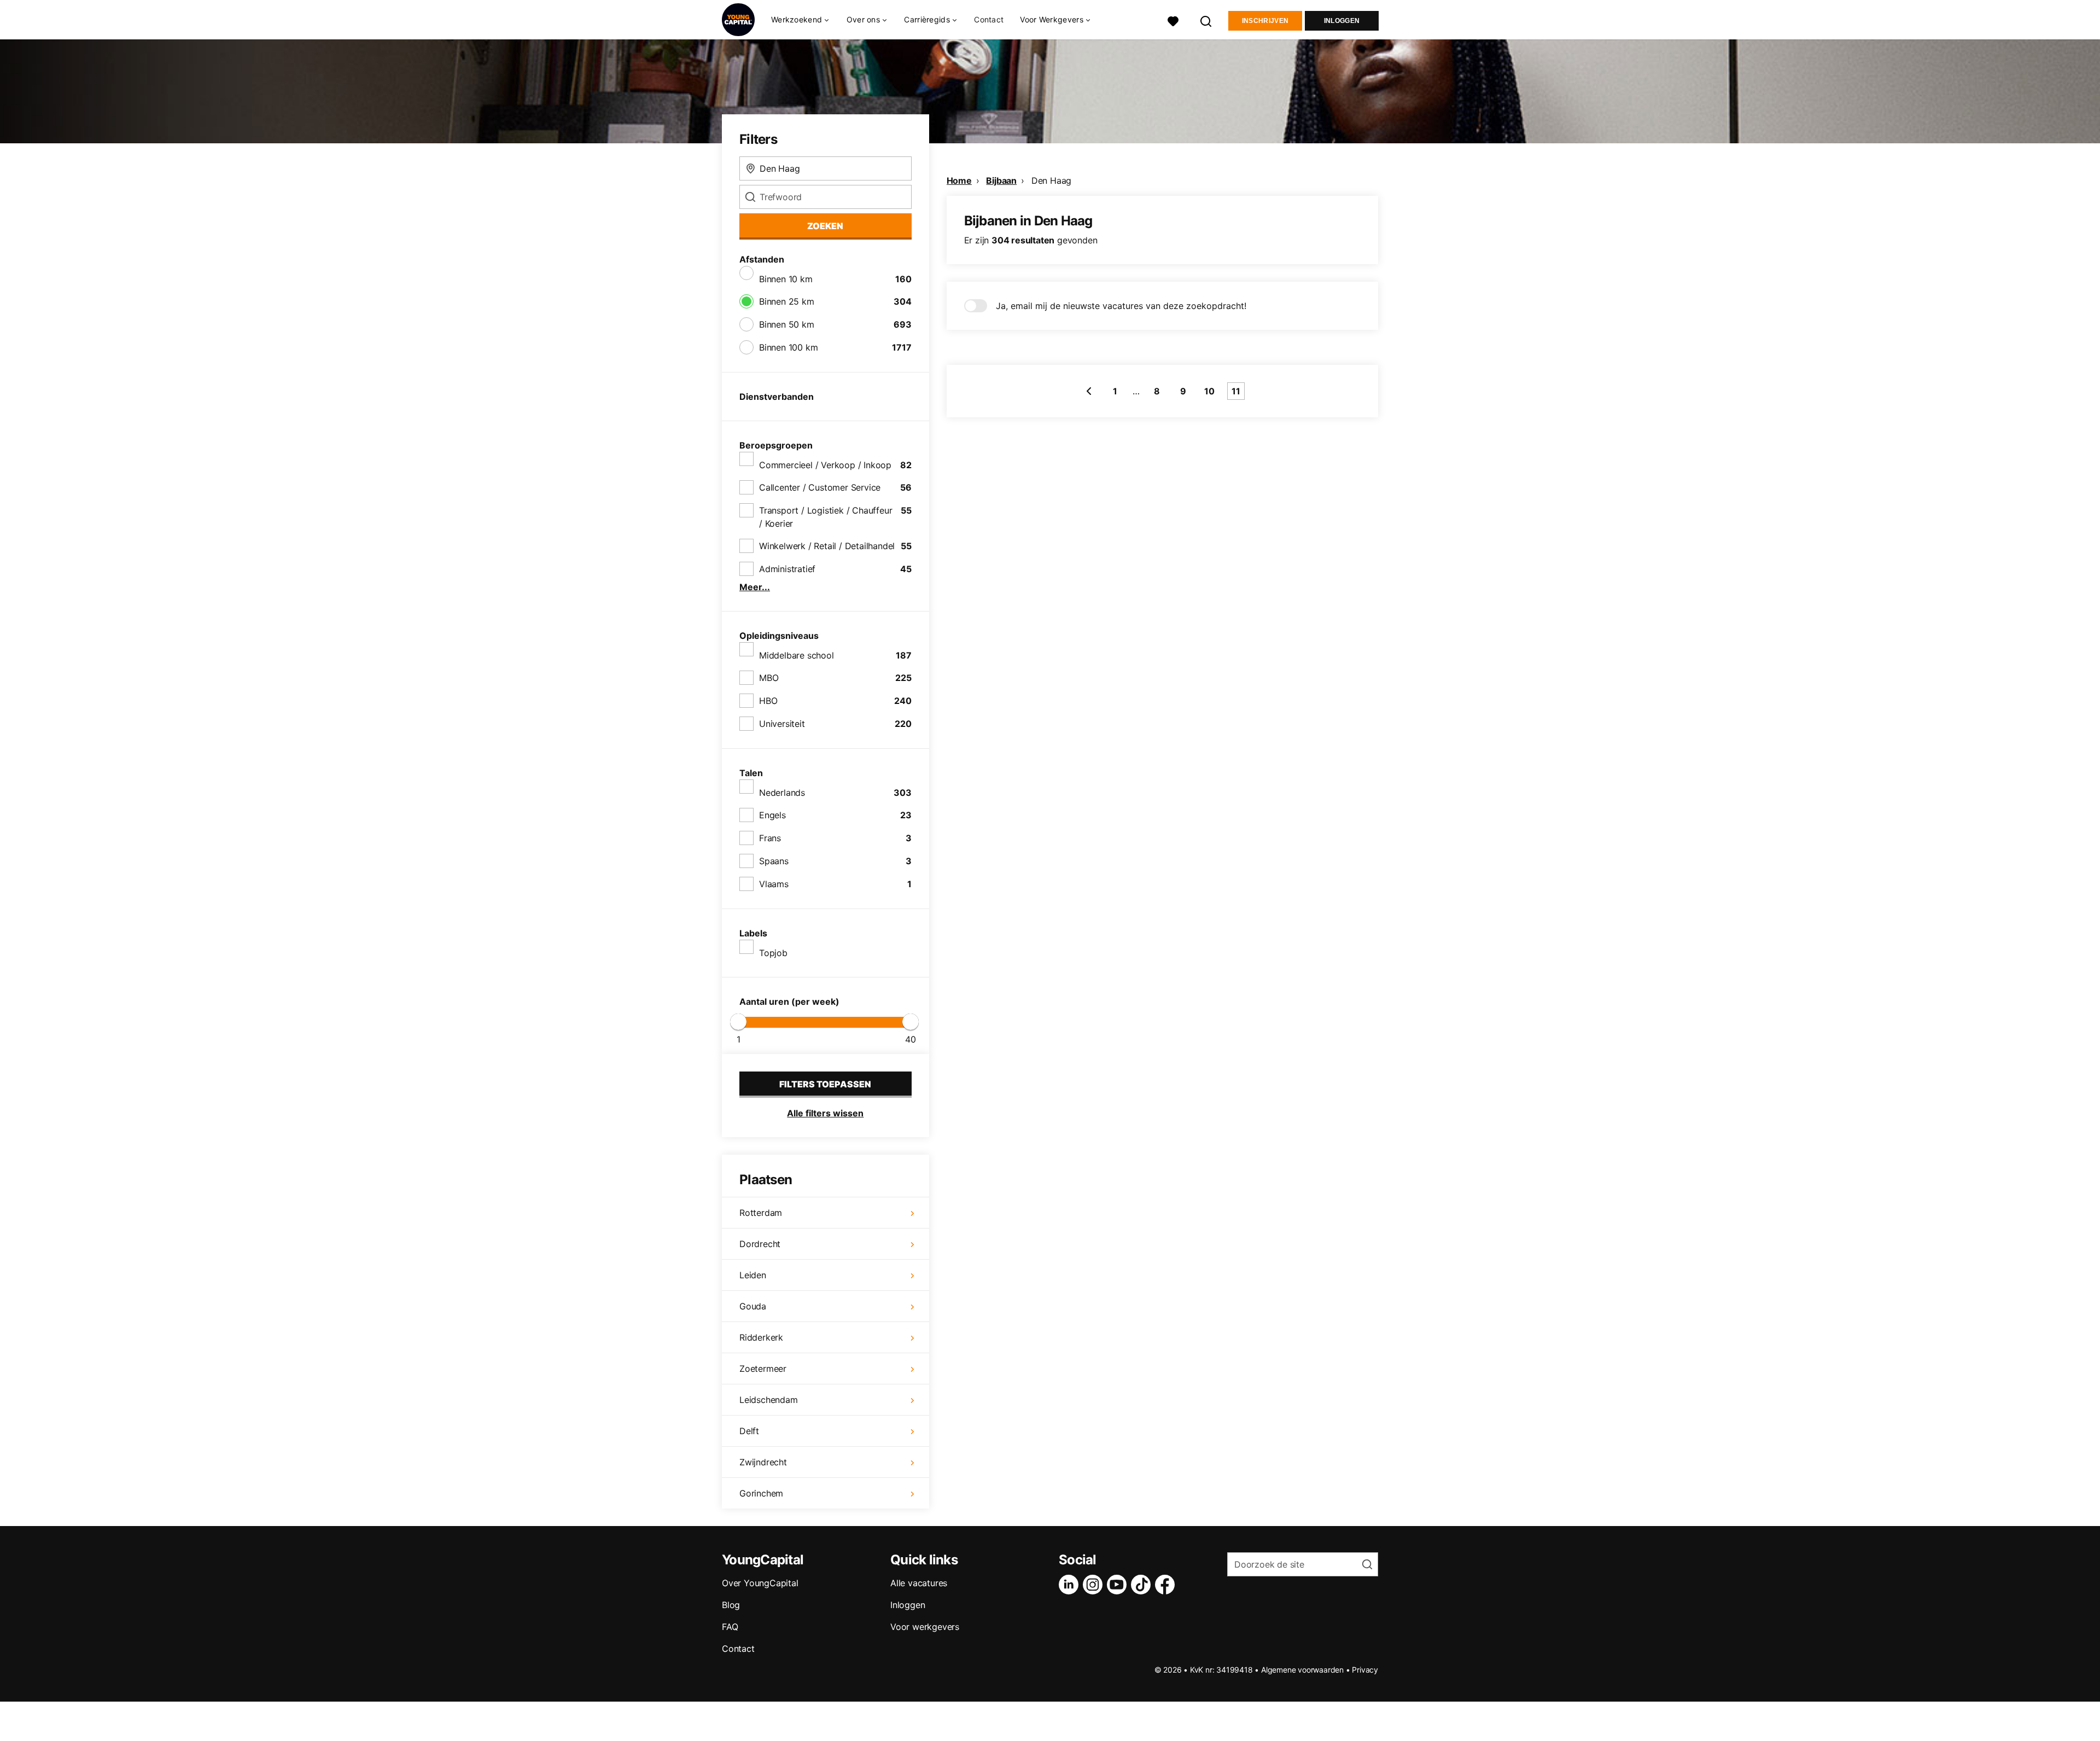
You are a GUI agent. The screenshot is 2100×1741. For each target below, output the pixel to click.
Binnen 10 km (786, 279)
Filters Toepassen (825, 1084)
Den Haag (1051, 180)
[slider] (738, 1022)
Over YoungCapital (760, 1583)
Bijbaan (1001, 180)
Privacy (1365, 1670)
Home (959, 180)
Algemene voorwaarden (1302, 1670)
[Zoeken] (1206, 20)
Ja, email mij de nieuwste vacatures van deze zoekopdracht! (1121, 306)
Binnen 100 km (788, 347)
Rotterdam (761, 1213)
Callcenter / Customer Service (820, 487)
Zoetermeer (763, 1369)
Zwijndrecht (763, 1462)
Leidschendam (769, 1400)
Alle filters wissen (825, 1113)
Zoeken (825, 226)
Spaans (774, 861)
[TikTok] (1143, 1585)
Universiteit (782, 724)
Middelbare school (797, 655)
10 (1209, 391)
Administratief (787, 569)
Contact (989, 19)
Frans (770, 838)
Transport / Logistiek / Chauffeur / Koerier (826, 517)
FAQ (730, 1627)
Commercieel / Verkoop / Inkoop (825, 465)
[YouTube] (1119, 1585)
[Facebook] (1167, 1585)
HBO (768, 701)
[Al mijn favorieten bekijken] (1173, 20)
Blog (731, 1605)
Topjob (773, 953)
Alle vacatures (919, 1583)
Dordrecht (760, 1244)
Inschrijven (1265, 21)
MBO (769, 678)
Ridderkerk (761, 1337)
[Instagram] (1095, 1585)
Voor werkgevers (925, 1627)
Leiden (753, 1275)
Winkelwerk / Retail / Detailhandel (827, 546)
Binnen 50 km (787, 324)
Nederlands (782, 793)
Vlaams (774, 884)
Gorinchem (761, 1493)
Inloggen (1342, 21)
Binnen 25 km (787, 301)
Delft (749, 1431)
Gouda (753, 1306)
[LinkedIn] (1071, 1585)
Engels (772, 815)
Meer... (755, 587)
